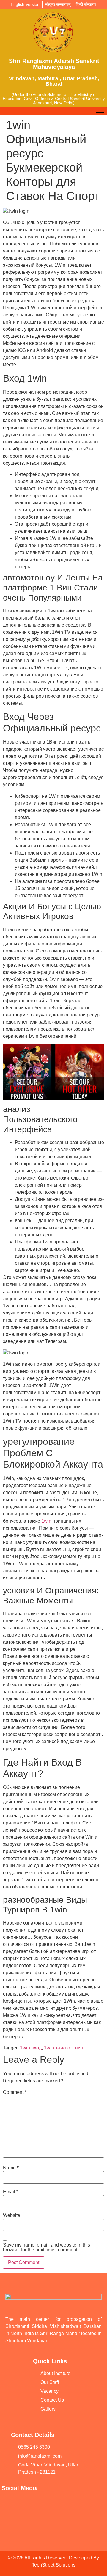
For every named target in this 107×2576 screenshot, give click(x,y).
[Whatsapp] (57, 2504)
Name (11, 2168)
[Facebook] (35, 2504)
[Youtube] (13, 2504)
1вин (78, 2048)
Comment (15, 2092)
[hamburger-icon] (100, 111)
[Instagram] (80, 2504)
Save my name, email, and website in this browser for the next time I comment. (47, 2247)
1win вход (31, 2048)
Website (12, 2215)
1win (46, 1521)
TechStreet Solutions (54, 2565)
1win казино (57, 2048)
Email (11, 2192)
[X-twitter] (13, 2521)
